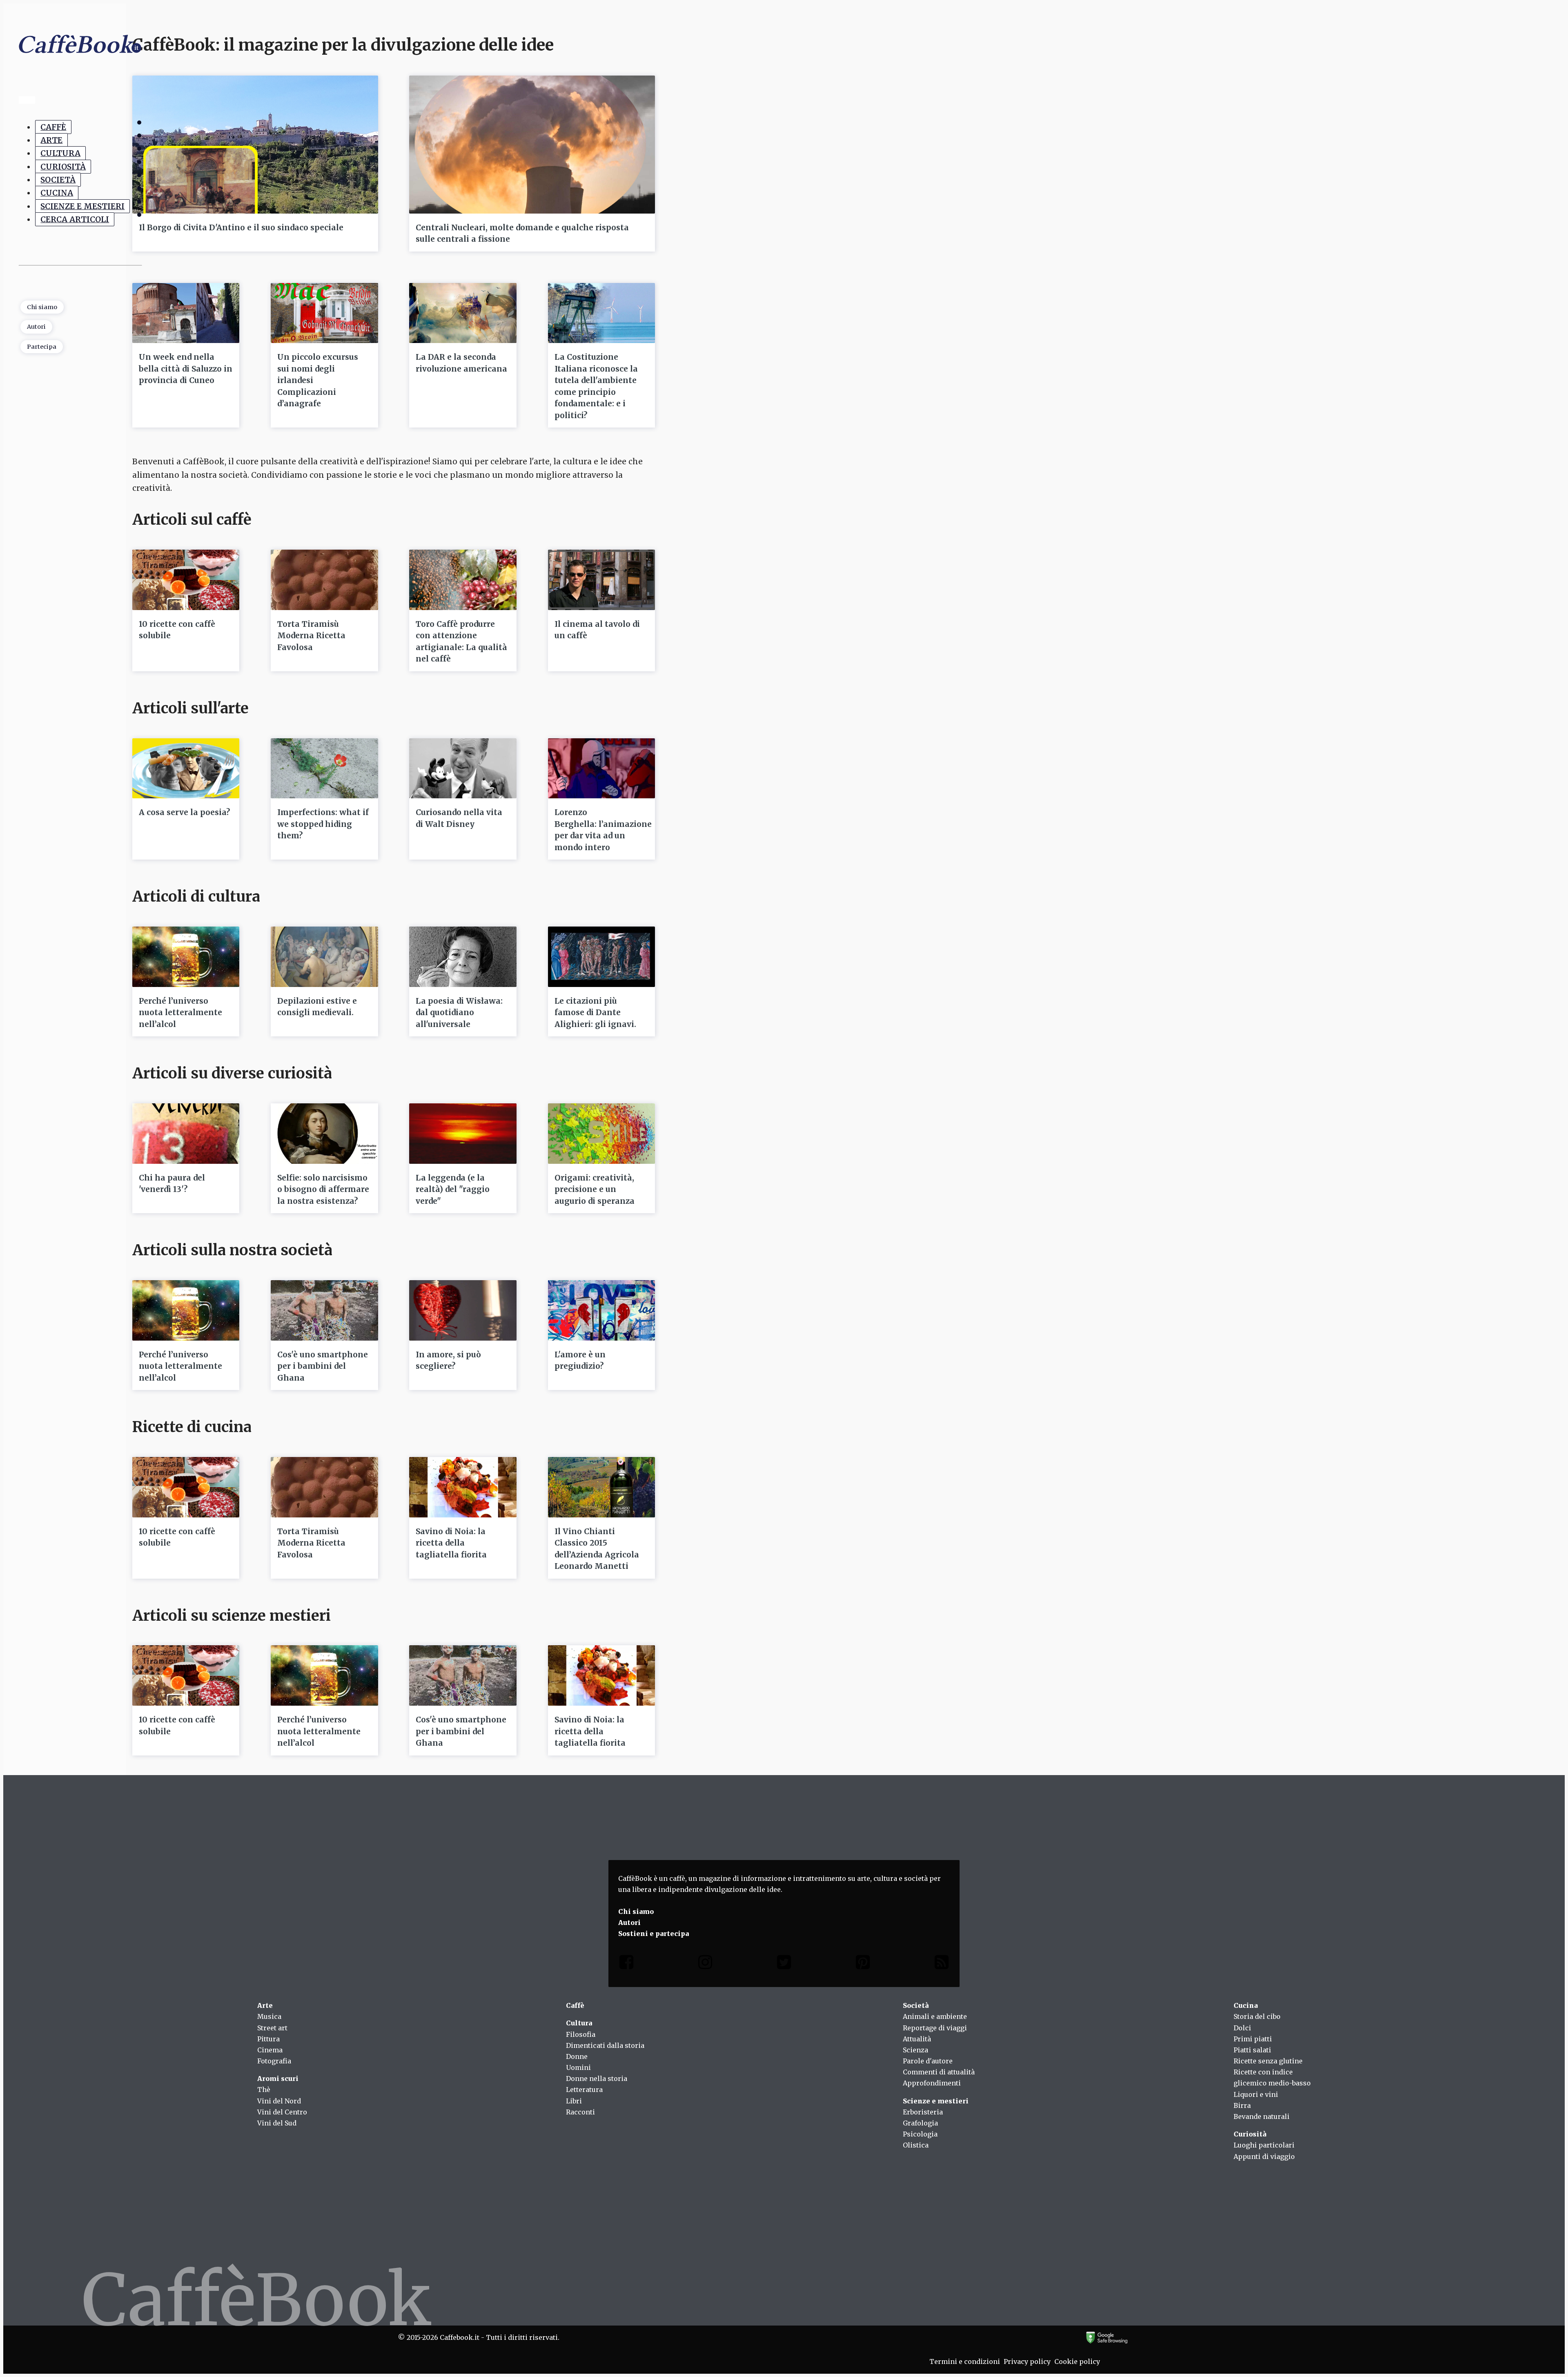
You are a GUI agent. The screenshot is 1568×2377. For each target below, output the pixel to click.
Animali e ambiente (935, 2016)
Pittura (268, 2039)
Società (58, 180)
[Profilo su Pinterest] (863, 1964)
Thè (264, 2090)
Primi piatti (1253, 2039)
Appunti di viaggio (1264, 2156)
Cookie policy (1077, 2361)
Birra (1242, 2105)
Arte (51, 140)
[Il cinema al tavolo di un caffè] (601, 580)
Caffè (53, 127)
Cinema (270, 2050)
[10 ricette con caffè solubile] (186, 580)
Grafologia (920, 2123)
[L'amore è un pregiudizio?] (601, 1310)
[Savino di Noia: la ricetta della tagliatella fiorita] (463, 1487)
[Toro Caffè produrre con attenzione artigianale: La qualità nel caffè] (463, 580)
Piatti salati (1252, 2050)
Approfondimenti (932, 2083)
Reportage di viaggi (935, 2028)
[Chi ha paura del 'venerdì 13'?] (186, 1134)
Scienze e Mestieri (82, 206)
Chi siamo (42, 307)
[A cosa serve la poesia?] (186, 769)
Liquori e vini (1256, 2094)
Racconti (580, 2112)
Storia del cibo (1257, 2016)
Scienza (915, 2050)
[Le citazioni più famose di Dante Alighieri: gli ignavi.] (601, 957)
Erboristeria (923, 2112)
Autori (36, 327)
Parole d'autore (928, 2061)
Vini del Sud (277, 2123)
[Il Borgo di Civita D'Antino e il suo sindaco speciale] (255, 145)
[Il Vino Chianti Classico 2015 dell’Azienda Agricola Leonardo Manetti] (601, 1487)
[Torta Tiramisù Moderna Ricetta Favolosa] (324, 580)
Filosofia (581, 2034)
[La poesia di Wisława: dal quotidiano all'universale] (463, 957)
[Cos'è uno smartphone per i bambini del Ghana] (324, 1310)
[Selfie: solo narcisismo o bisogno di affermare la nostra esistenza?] (324, 1134)
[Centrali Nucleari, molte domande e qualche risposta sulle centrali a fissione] (532, 145)
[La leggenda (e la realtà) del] (463, 1134)
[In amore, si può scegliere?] (463, 1310)
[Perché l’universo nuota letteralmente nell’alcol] (186, 957)
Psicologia (920, 2134)
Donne (577, 2056)
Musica (269, 2016)
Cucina (57, 193)
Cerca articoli (75, 219)
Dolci (1242, 2028)
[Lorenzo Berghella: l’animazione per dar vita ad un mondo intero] (601, 769)
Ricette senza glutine (1268, 2061)
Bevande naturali (1262, 2116)
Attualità (917, 2039)
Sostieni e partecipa (654, 1934)
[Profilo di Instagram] (705, 1964)
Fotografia (274, 2061)
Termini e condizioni (965, 2361)
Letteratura (584, 2090)
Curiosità (63, 167)
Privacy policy (1027, 2361)
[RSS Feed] (942, 1964)
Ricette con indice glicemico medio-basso (1272, 2077)
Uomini (578, 2067)
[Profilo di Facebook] (626, 1964)
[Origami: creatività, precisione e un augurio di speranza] (601, 1134)
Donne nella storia (597, 2078)
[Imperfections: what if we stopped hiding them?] (324, 769)
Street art (272, 2028)
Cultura (60, 154)
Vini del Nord (279, 2101)
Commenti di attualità (939, 2072)
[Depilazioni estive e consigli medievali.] (324, 957)
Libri (574, 2101)
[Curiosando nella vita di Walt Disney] (463, 769)
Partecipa (42, 347)
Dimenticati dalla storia (605, 2045)
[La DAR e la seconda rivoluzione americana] (463, 313)
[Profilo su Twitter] (784, 1964)
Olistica (916, 2145)
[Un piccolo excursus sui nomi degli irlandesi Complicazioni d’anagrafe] (324, 313)
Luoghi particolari (1264, 2145)
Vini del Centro (282, 2112)
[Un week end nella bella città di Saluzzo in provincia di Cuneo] (186, 313)
